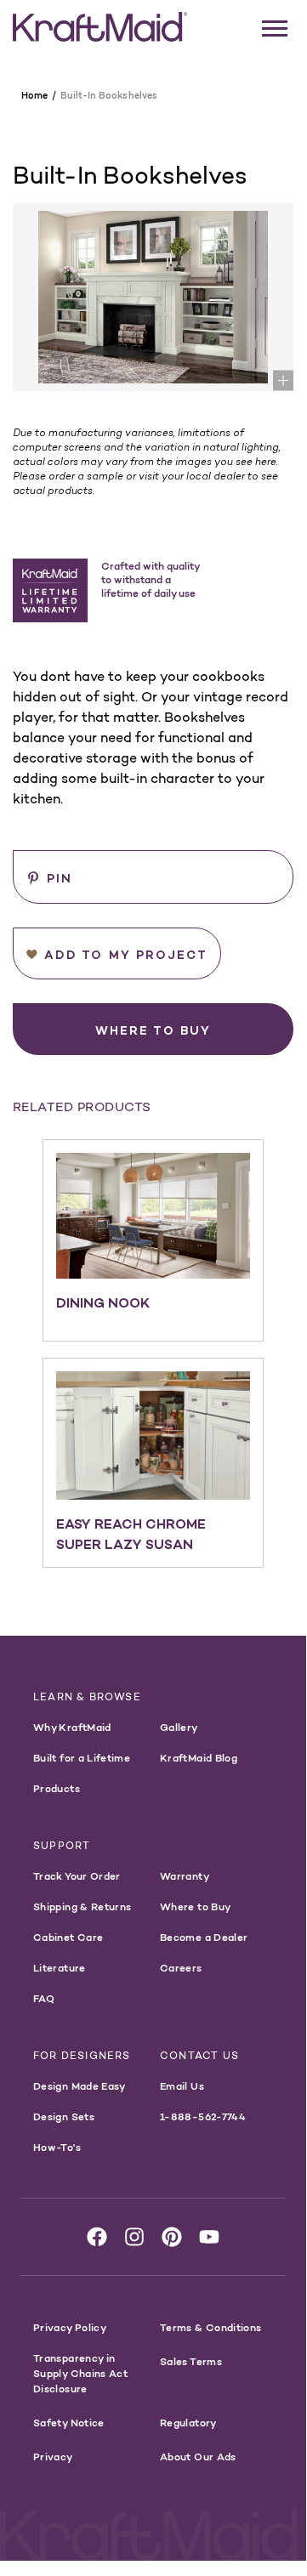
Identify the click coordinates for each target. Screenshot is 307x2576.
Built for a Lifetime (82, 1758)
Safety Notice (69, 2423)
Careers (181, 1968)
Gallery (179, 1727)
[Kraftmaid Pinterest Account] (172, 2237)
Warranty (185, 1876)
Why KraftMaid (72, 1727)
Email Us (182, 2086)
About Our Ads (198, 2457)
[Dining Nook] (153, 1215)
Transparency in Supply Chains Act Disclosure (80, 2373)
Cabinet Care (68, 1937)
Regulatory (188, 2423)
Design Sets (64, 2116)
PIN (60, 878)
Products (57, 1788)
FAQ (44, 1998)
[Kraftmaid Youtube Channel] (209, 2237)
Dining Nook (103, 1302)
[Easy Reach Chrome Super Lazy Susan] (153, 1436)
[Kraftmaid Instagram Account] (134, 2237)
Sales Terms (191, 2361)
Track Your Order (77, 1876)
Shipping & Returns (82, 1906)
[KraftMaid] (100, 27)
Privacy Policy (70, 2327)
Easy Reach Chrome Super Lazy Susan (131, 1534)
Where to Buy (195, 1906)
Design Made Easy (80, 2086)
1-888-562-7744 (203, 2116)
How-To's (57, 2147)
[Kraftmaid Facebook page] (97, 2237)
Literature (60, 1968)
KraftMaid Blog (199, 1758)
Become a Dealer (204, 1937)
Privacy (53, 2457)
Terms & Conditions (210, 2327)
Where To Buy (153, 1030)
